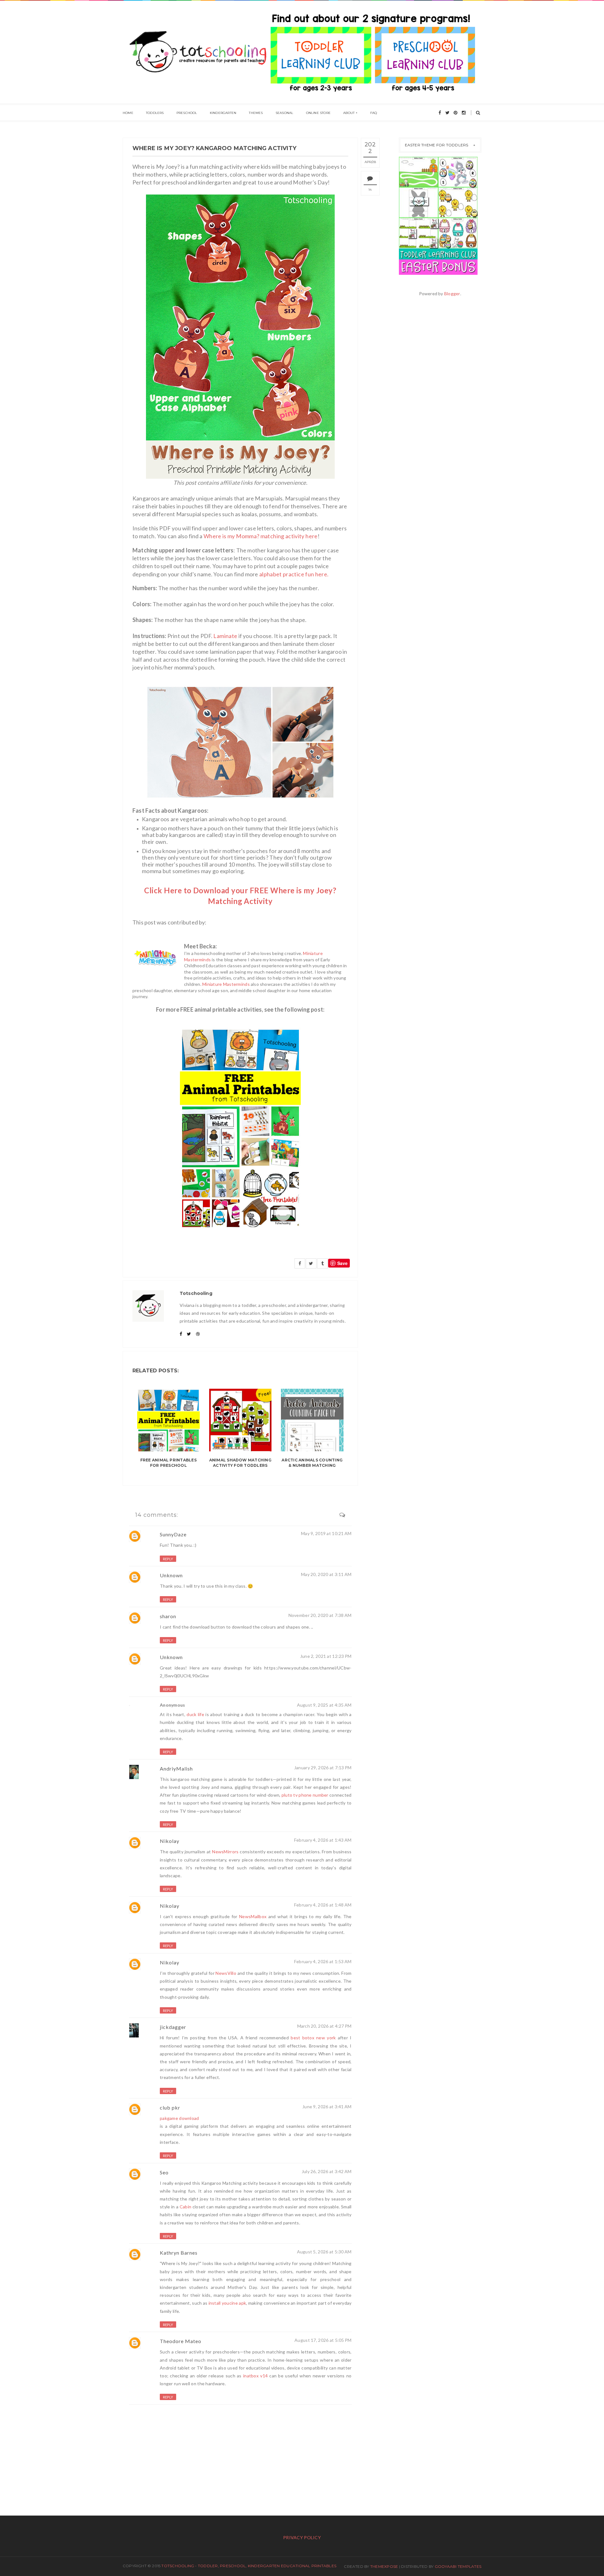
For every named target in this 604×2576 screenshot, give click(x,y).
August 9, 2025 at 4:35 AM (324, 1705)
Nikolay (170, 1841)
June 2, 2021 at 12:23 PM (326, 1656)
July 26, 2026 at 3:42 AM (327, 2171)
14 (370, 190)
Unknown (171, 1575)
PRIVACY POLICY (302, 2537)
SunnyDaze (173, 1534)
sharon (168, 1616)
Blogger (452, 294)
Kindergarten (223, 113)
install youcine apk (227, 2303)
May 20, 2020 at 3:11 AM (326, 1574)
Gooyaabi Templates (458, 2566)
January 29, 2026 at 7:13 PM (323, 1768)
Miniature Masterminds (226, 984)
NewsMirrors (225, 1852)
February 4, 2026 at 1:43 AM (323, 1840)
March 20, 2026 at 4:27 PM (324, 2026)
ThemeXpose (384, 2566)
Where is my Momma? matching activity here (261, 536)
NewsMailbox (253, 1916)
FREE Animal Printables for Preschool (168, 1463)
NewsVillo (226, 1973)
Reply (168, 1559)
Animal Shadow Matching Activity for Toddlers (240, 1463)
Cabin (185, 2207)
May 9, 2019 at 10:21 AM (326, 1533)
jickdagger (173, 2027)
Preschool (187, 113)
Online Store (318, 113)
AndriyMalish (176, 1768)
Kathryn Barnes (179, 2253)
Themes (256, 113)
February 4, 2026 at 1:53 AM (323, 1961)
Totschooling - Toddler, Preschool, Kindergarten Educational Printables (249, 2566)
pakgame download (179, 2118)
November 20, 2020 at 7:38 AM (320, 1615)
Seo (164, 2172)
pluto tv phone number (305, 1795)
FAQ (374, 113)
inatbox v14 (255, 2376)
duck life (195, 1714)
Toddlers (155, 113)
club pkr (170, 2107)
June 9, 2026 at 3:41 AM (327, 2107)
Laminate (225, 636)
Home (128, 113)
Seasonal (285, 113)
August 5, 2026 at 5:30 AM (324, 2252)
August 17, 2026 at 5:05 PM (323, 2340)
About (349, 113)
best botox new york (313, 2038)
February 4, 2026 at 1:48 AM (323, 1905)
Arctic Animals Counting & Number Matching (312, 1463)
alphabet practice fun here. (294, 574)
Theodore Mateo (181, 2341)
